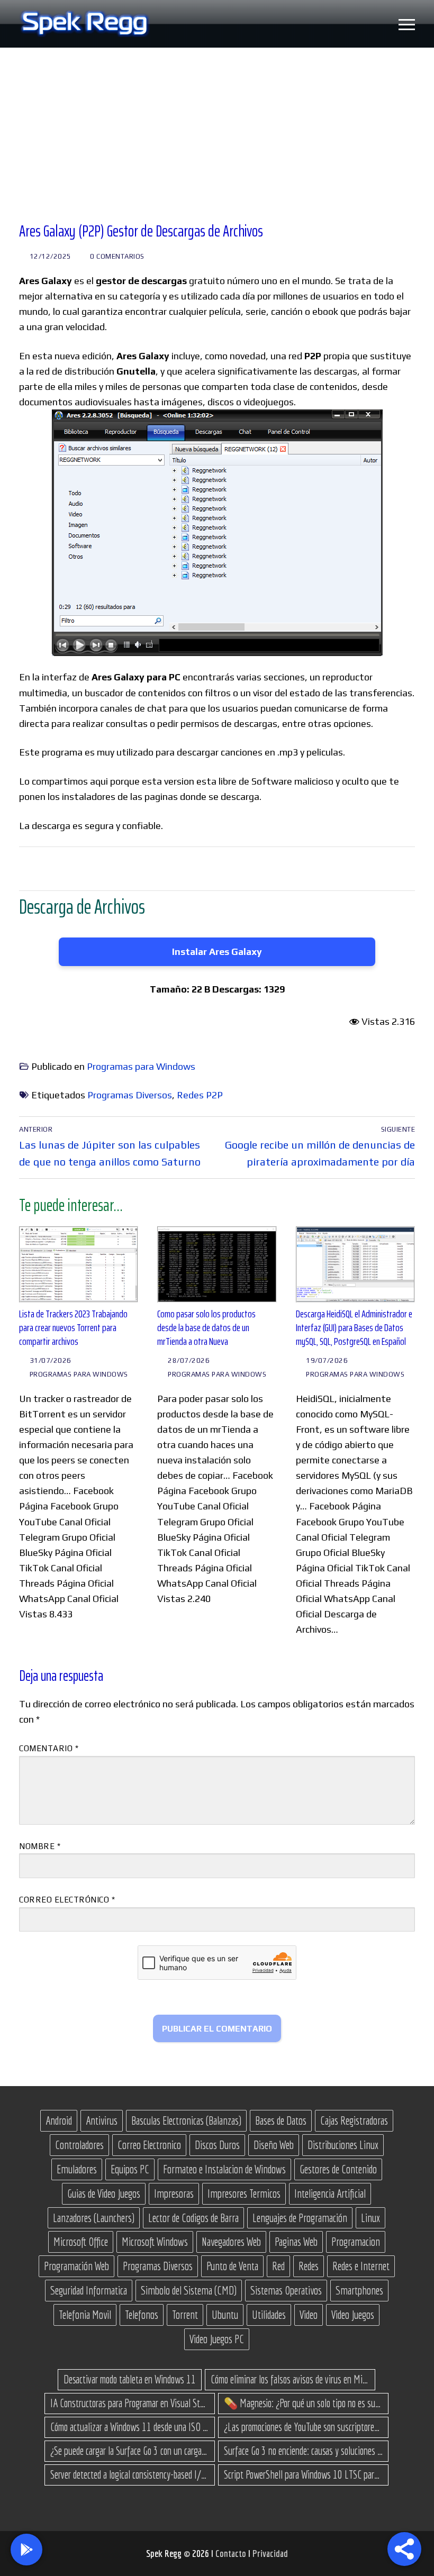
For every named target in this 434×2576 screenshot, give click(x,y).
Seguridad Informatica (89, 2290)
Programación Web (76, 2266)
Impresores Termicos (244, 2193)
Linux (370, 2218)
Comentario (49, 1748)
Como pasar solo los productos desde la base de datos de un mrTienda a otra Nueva (206, 1327)
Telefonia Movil (85, 2315)
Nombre (40, 1846)
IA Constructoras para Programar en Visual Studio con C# (130, 2403)
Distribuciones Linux (343, 2145)
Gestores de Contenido (338, 2169)
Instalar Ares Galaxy (217, 952)
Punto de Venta (232, 2266)
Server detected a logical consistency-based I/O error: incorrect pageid (130, 2474)
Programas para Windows (141, 1066)
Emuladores (77, 2169)
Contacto (232, 2553)
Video (309, 2315)
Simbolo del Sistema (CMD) (189, 2290)
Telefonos (142, 2315)
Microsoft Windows (155, 2242)
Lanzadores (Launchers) (94, 2218)
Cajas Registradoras (354, 2120)
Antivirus (102, 2120)
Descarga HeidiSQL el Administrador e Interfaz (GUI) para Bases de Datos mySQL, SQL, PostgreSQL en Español (354, 1327)
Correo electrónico (67, 1900)
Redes (309, 2266)
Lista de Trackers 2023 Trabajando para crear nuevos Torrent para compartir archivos (73, 1327)
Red (278, 2266)
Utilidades (269, 2315)
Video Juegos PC (217, 2339)
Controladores (79, 2145)
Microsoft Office (81, 2242)
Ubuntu (225, 2315)
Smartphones (359, 2290)
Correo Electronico (149, 2145)
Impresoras (174, 2193)
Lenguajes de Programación (300, 2218)
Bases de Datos (281, 2120)
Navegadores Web (231, 2242)
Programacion (356, 2242)
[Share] (404, 2549)
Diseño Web (274, 2145)
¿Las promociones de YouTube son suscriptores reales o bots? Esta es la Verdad (303, 2427)
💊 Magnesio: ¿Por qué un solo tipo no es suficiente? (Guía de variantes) (303, 2403)
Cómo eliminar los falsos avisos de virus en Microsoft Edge (290, 2379)
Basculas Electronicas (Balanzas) (186, 2120)
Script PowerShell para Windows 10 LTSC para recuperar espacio (303, 2474)
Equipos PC (130, 2169)
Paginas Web (296, 2242)
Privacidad (270, 2553)
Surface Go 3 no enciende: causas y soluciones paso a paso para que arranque (303, 2451)
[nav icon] (407, 24)
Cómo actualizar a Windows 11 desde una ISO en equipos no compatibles (130, 2427)
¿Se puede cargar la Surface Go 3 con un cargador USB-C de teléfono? (130, 2451)
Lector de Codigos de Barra (193, 2218)
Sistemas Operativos (286, 2290)
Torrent (185, 2315)
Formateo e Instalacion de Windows (224, 2169)
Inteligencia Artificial (330, 2193)
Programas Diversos (130, 1095)
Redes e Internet (361, 2266)
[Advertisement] (217, 127)
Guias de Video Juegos (104, 2193)
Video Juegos (353, 2315)
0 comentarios (116, 256)
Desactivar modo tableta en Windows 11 (130, 2379)
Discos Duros (217, 2145)
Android (59, 2120)
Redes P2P (200, 1095)
